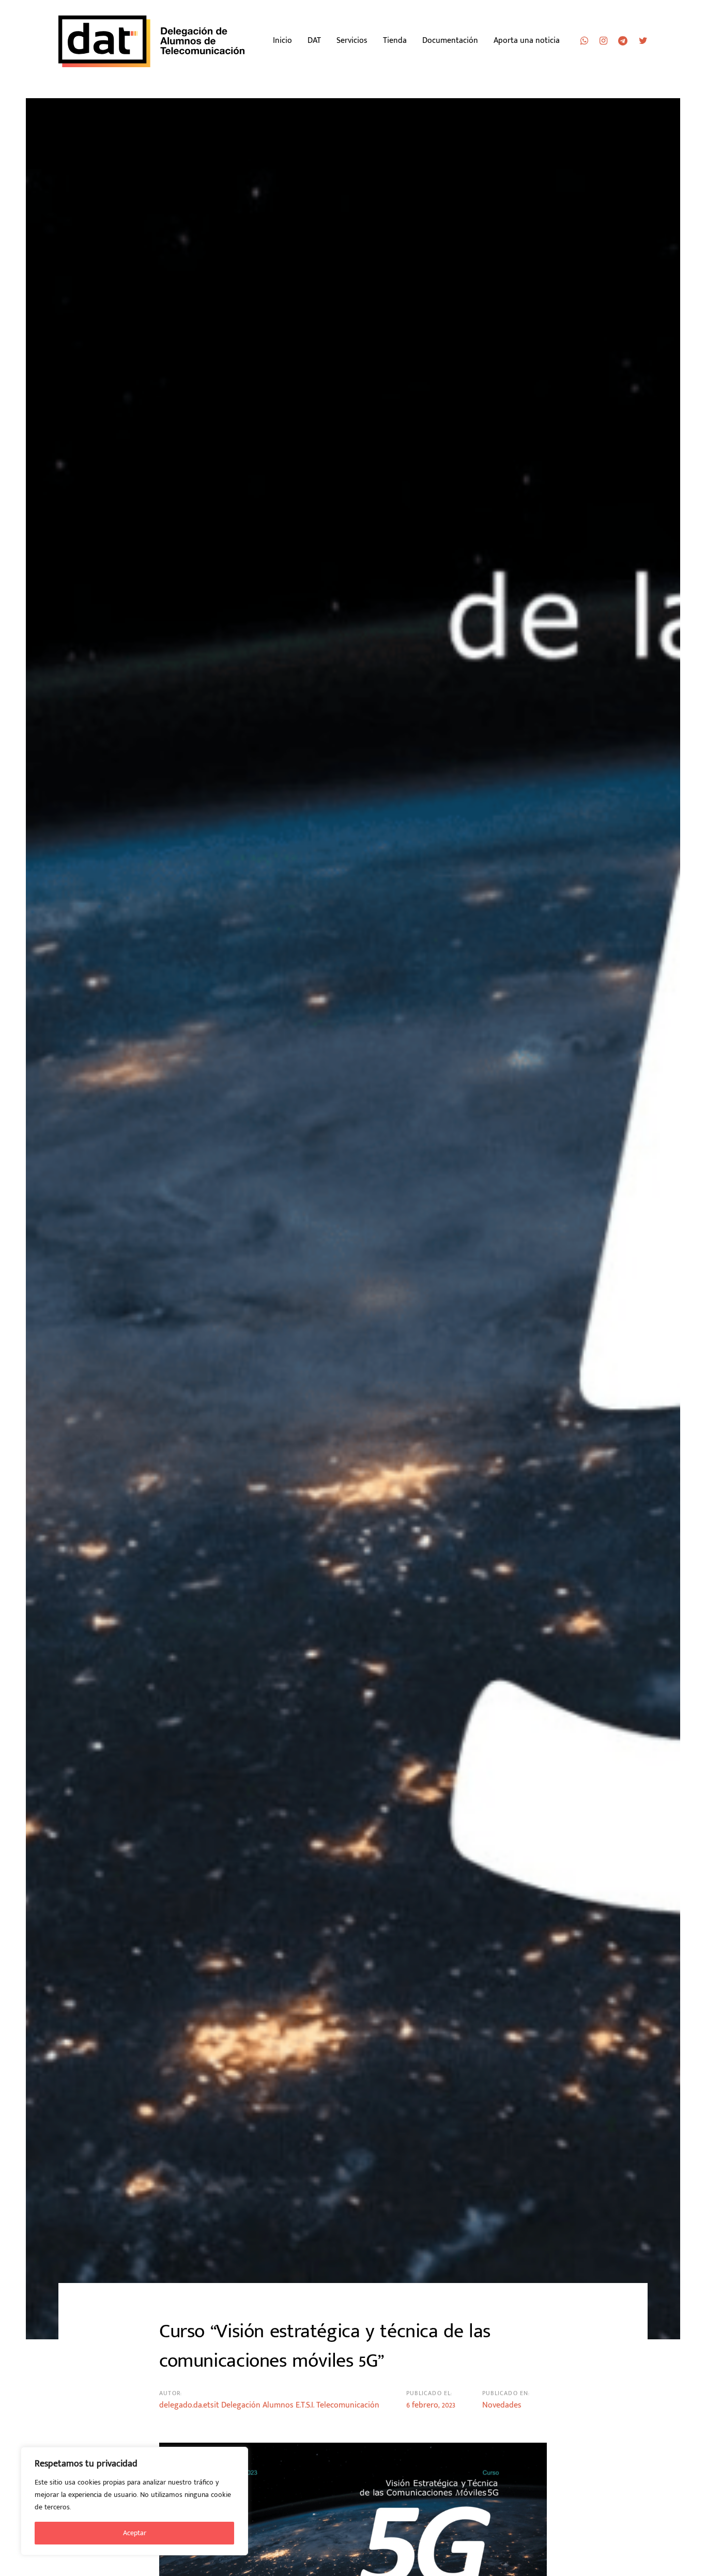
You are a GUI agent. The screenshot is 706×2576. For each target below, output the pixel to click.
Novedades (502, 2405)
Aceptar (135, 2533)
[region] (134, 2501)
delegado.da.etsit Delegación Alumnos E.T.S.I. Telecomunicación (269, 2405)
